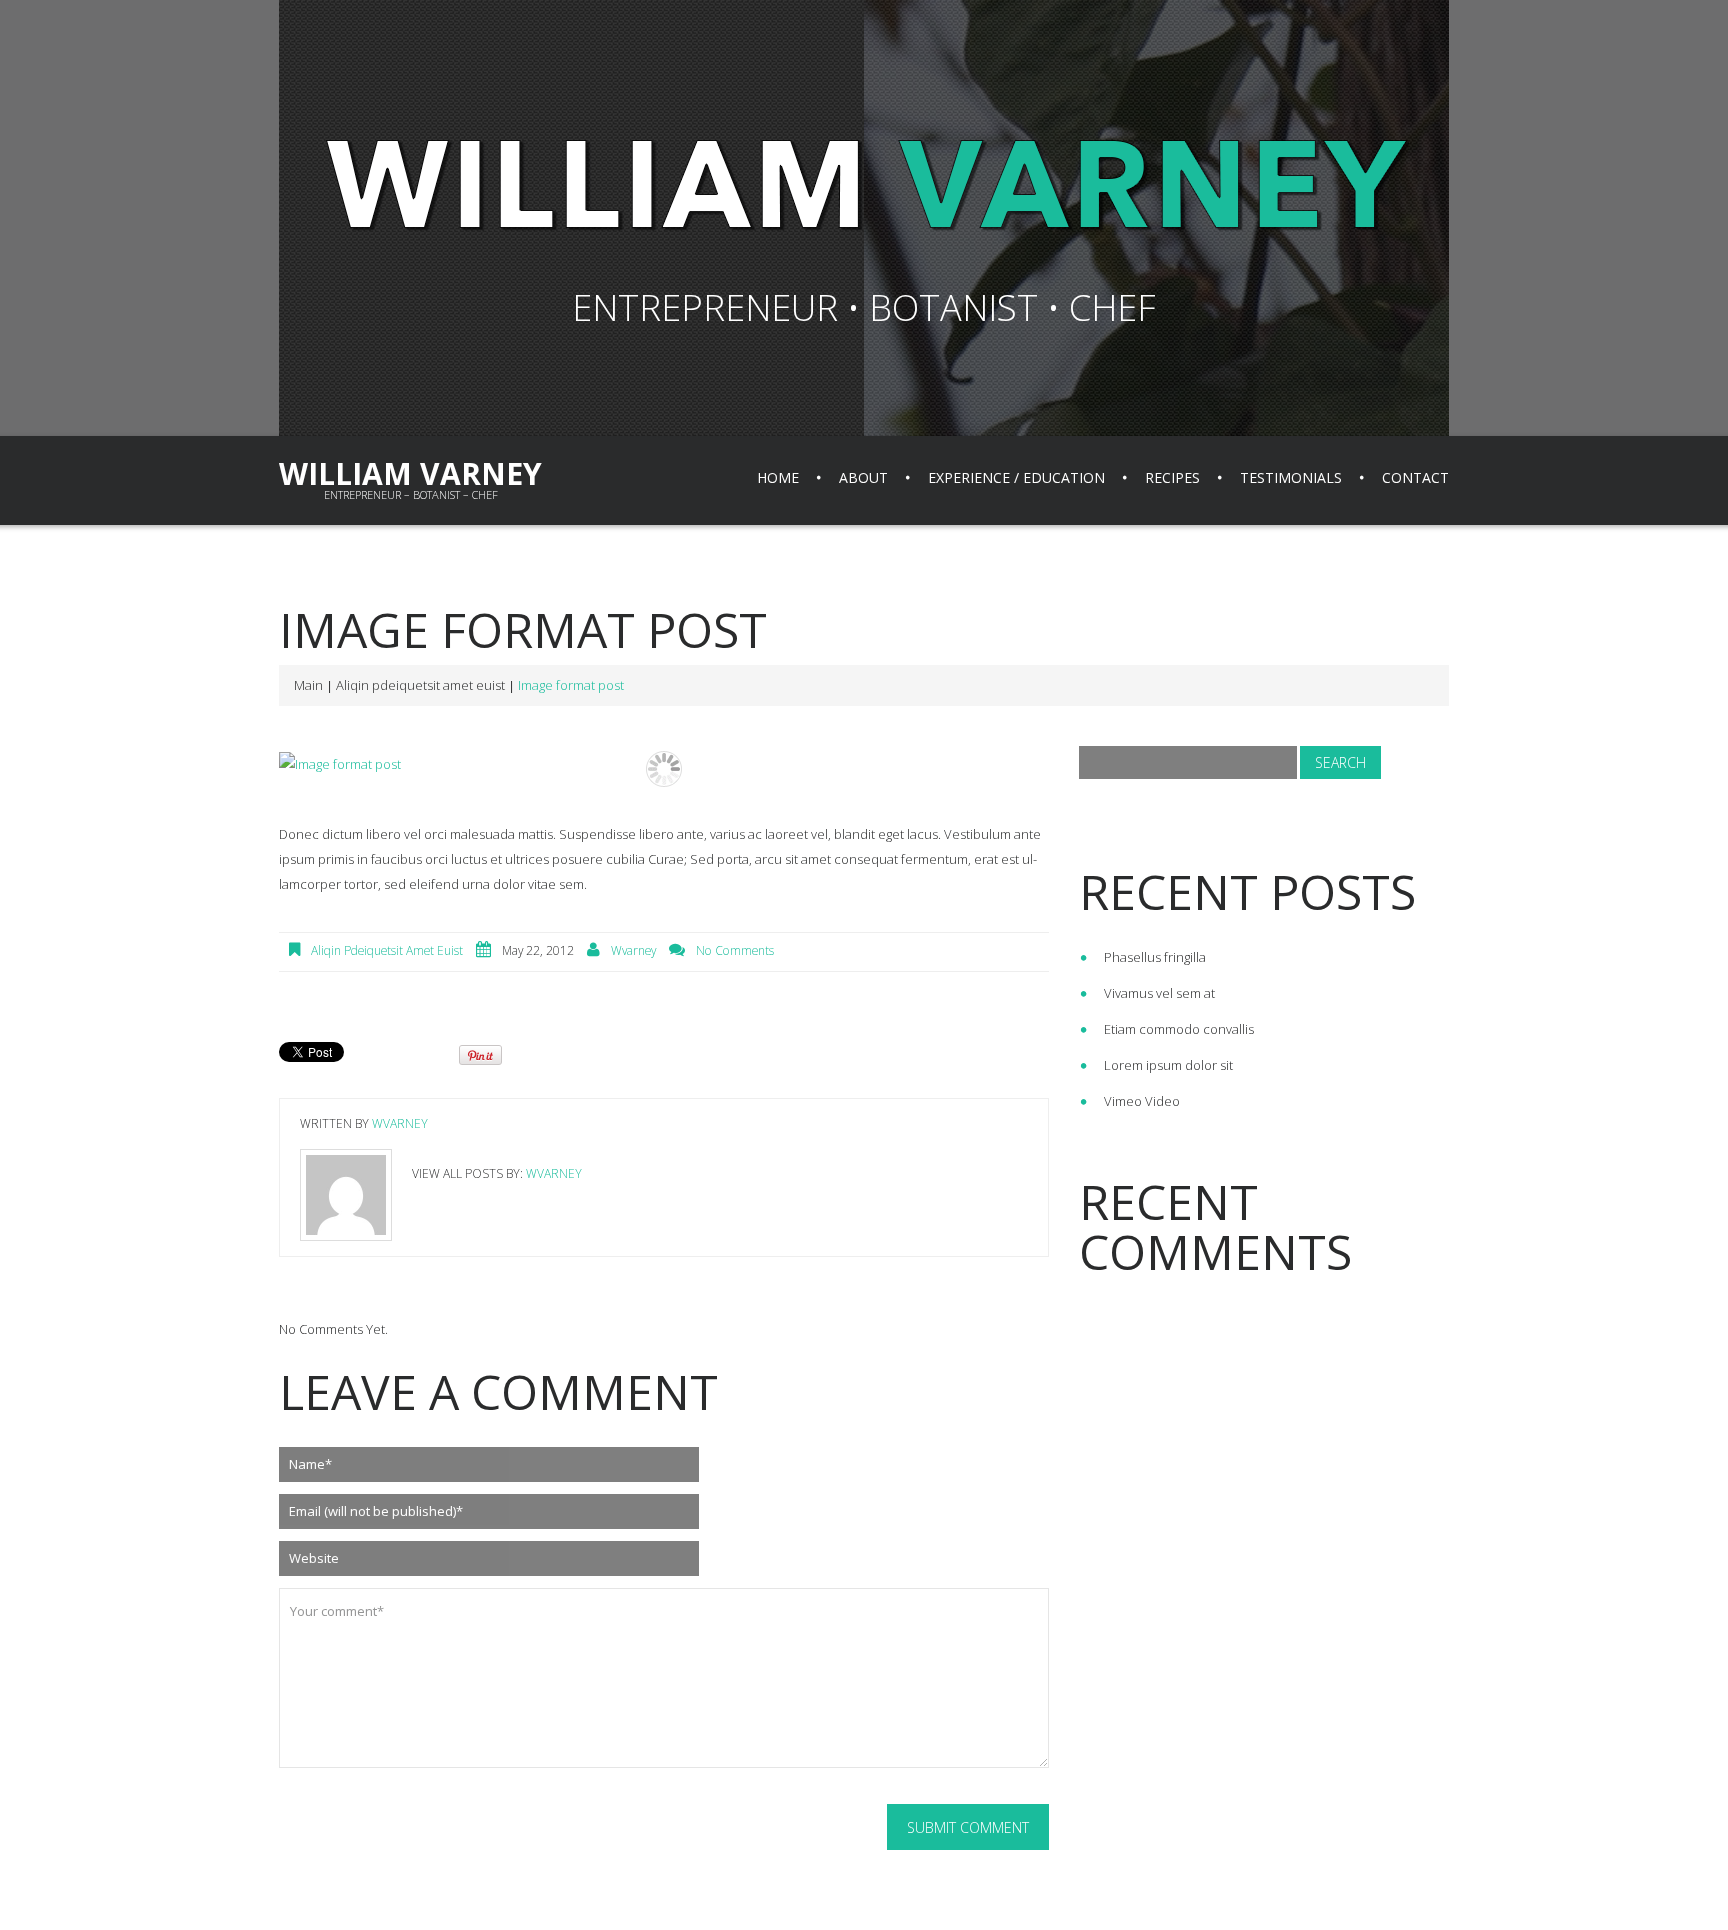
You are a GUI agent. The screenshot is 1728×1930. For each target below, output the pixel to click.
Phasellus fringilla (1155, 957)
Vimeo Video (1142, 1101)
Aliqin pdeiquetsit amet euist (420, 685)
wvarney (633, 950)
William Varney (410, 473)
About (863, 477)
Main (308, 685)
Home (778, 477)
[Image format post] (664, 764)
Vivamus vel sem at (1159, 993)
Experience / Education (1016, 477)
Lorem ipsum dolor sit (1168, 1065)
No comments (735, 950)
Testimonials (1291, 477)
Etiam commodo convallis (1179, 1029)
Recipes (1172, 477)
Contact (1415, 477)
